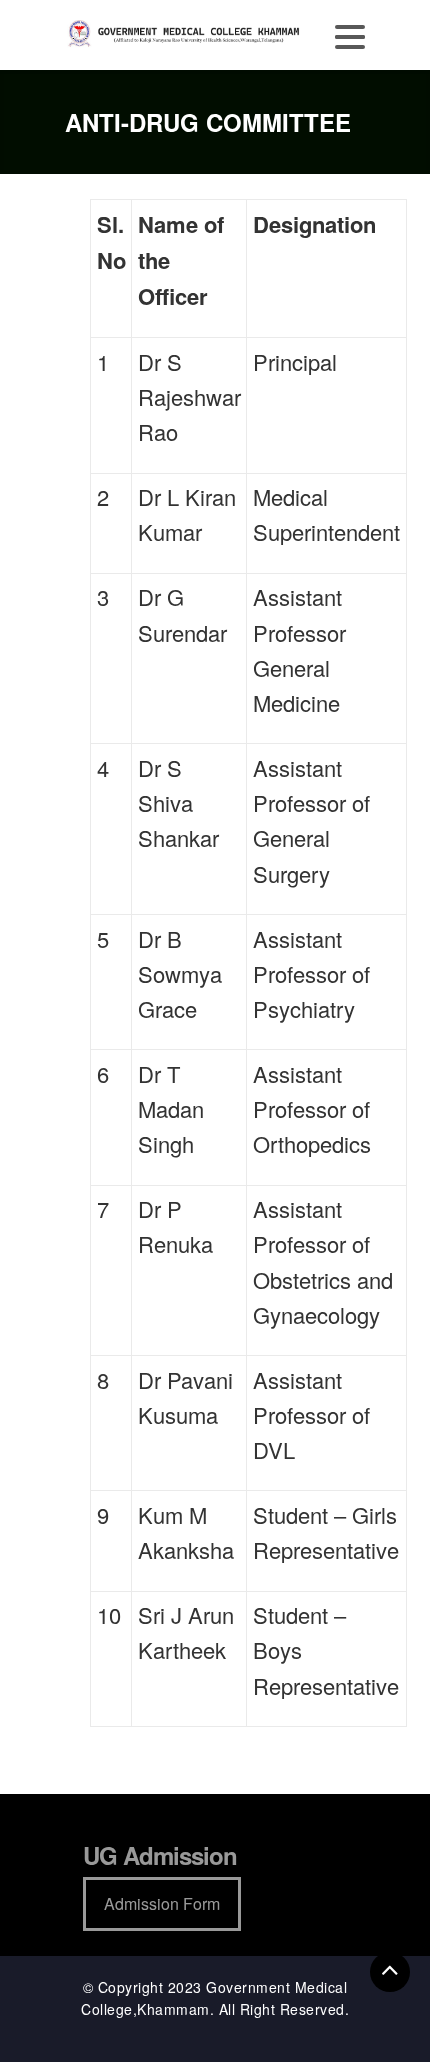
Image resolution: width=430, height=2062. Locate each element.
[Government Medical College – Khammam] (185, 32)
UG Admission (160, 1855)
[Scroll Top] (390, 1972)
